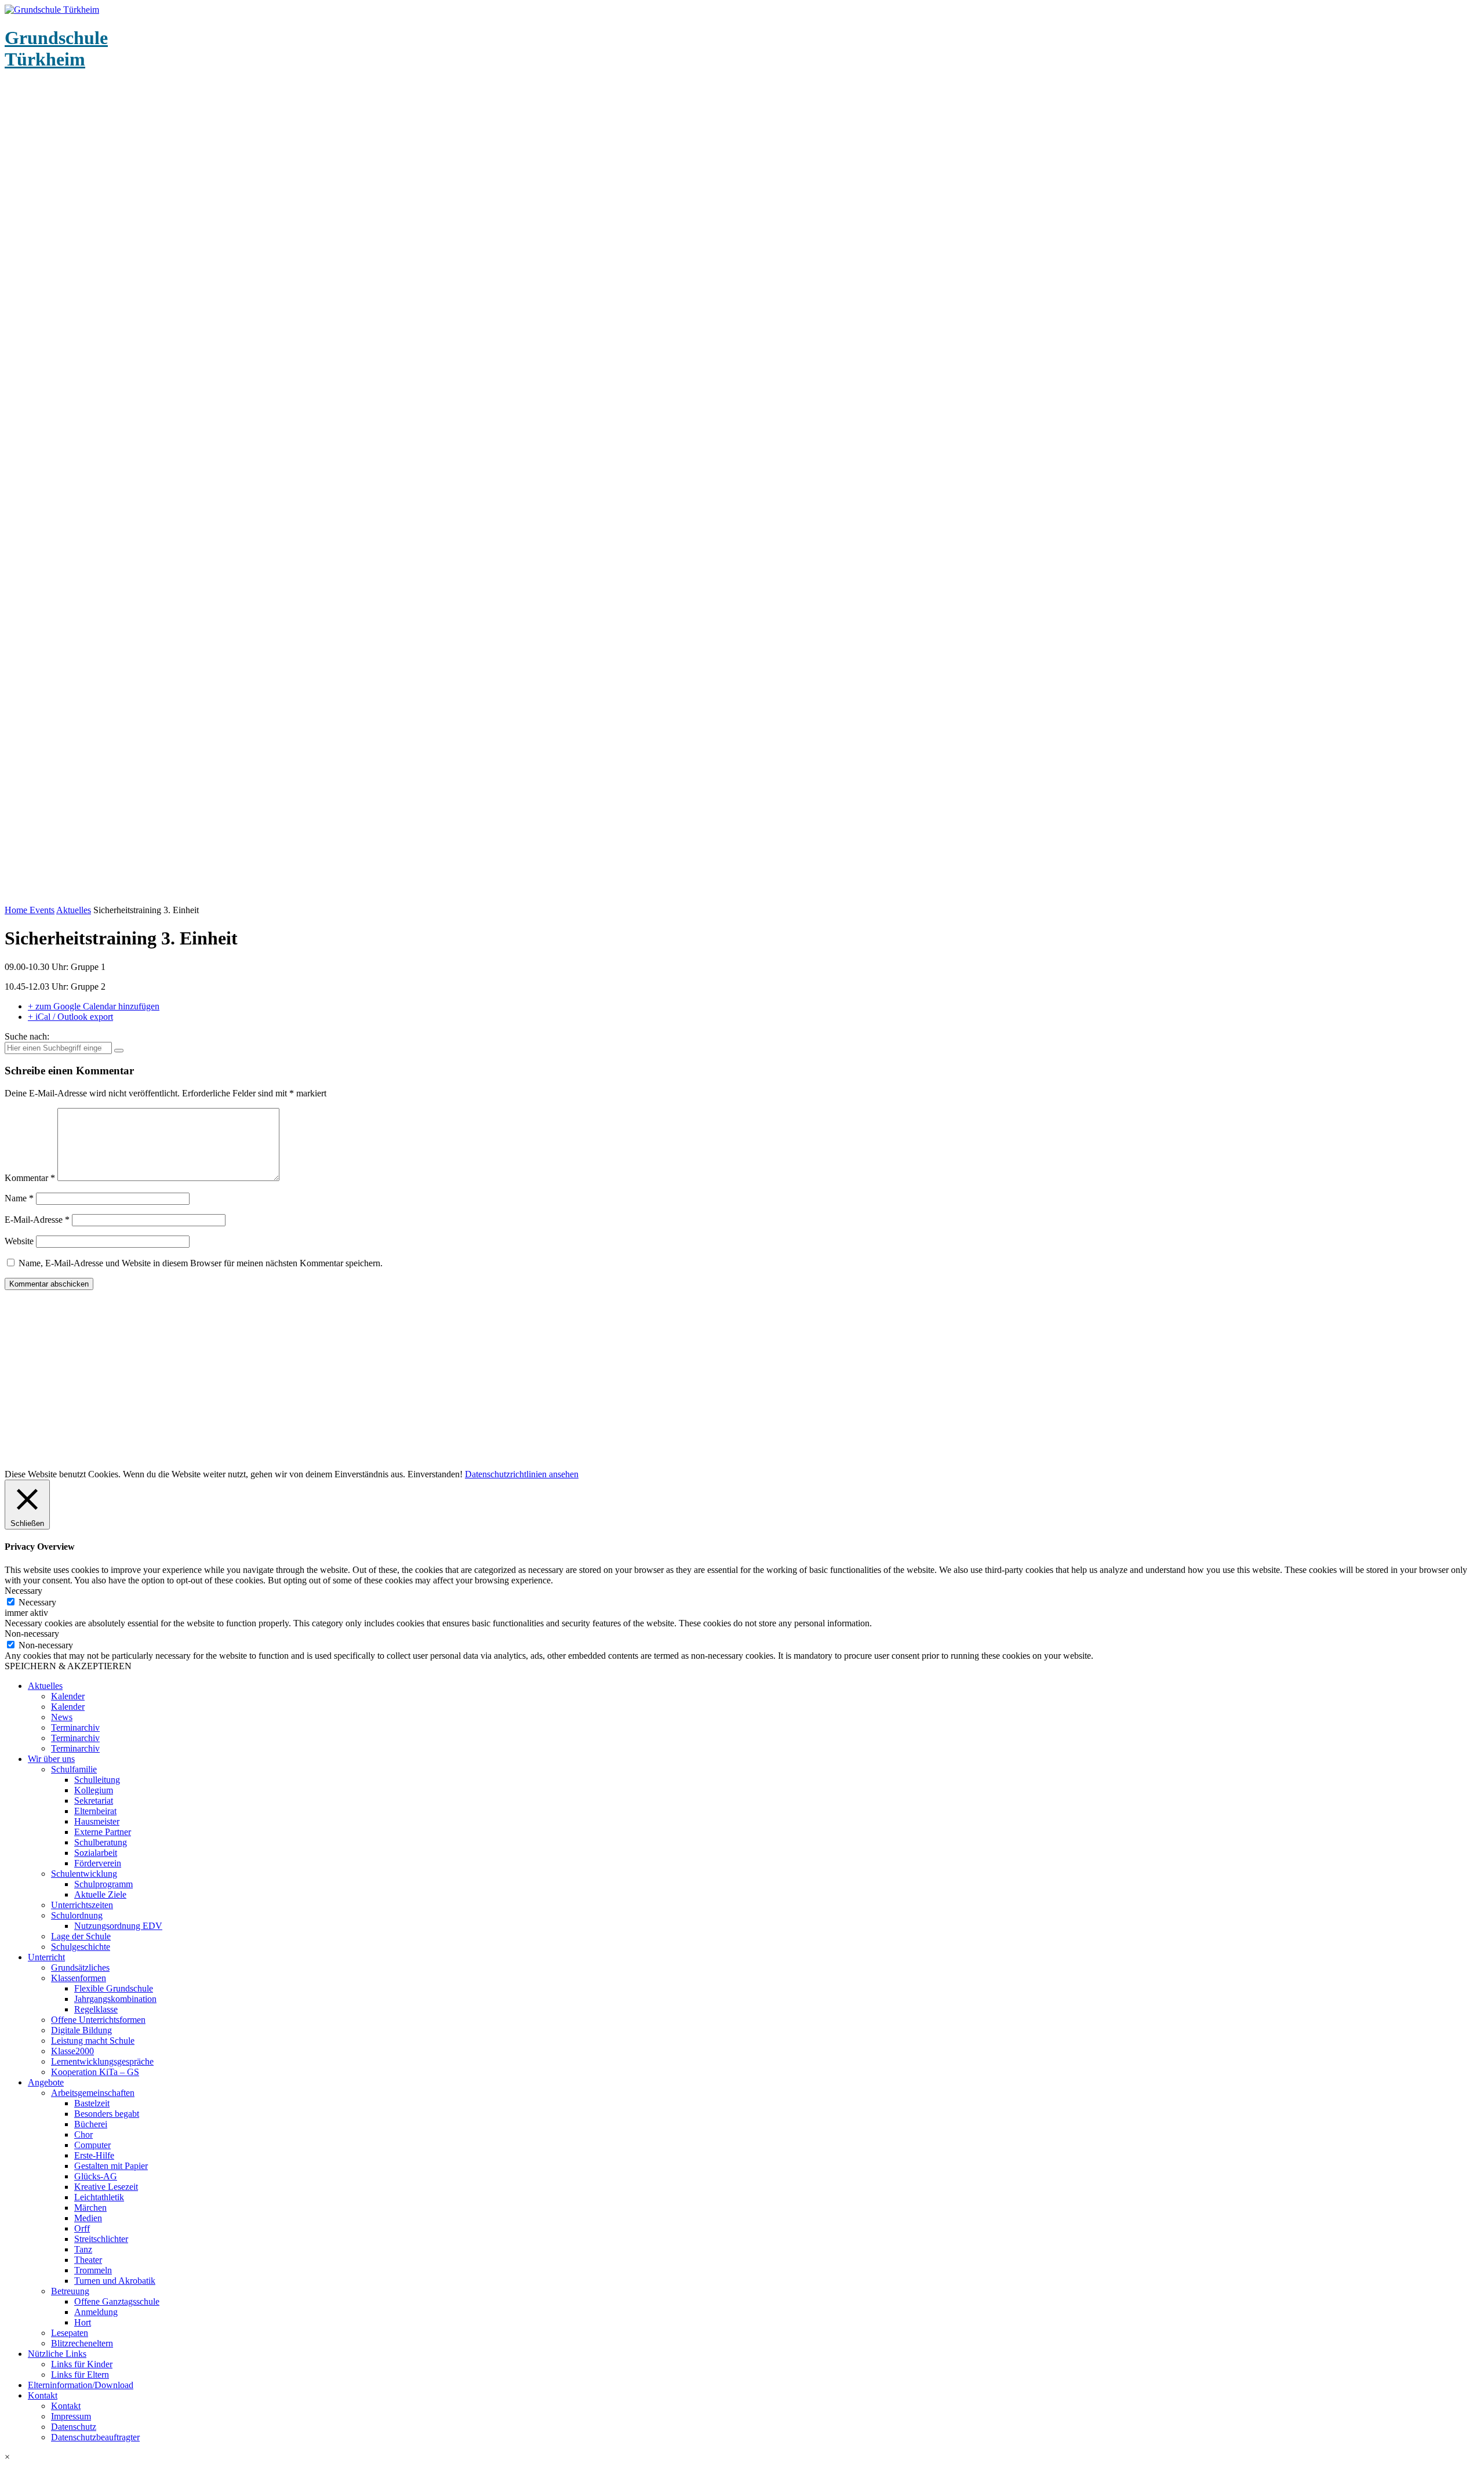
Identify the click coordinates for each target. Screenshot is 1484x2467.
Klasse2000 (72, 2051)
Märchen (90, 2208)
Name (19, 1198)
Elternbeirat (95, 1811)
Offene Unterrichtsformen (98, 2020)
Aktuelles (74, 910)
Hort (83, 2322)
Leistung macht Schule (93, 2041)
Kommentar (30, 1178)
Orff (82, 2228)
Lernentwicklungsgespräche (102, 2061)
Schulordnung (77, 1915)
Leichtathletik (99, 2197)
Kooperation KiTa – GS (95, 2072)
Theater (88, 2260)
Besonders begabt (107, 2114)
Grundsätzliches (80, 1968)
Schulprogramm (103, 1884)
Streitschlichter (101, 2239)
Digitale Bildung (81, 2030)
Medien (88, 2218)
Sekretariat (94, 1801)
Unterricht (46, 1957)
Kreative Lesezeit (106, 2187)
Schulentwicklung (84, 1874)
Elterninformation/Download (81, 2385)
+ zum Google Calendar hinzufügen (94, 1006)
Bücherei (91, 2124)
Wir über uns (51, 1759)
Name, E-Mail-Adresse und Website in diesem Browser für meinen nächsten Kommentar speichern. (201, 1263)
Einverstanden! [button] (435, 1474)
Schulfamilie (74, 1769)
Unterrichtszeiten (82, 1905)
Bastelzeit (92, 2103)
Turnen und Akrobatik (115, 2281)
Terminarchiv (75, 1727)
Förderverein (98, 1863)
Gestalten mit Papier (111, 2166)
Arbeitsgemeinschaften (93, 2093)
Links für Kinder (82, 2364)
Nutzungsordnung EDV (118, 1926)
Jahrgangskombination (115, 1999)
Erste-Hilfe (94, 2155)
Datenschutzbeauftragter (95, 2437)
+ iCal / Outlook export (70, 1017)
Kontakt (43, 2395)
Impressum (71, 2416)
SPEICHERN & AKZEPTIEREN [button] (68, 1666)
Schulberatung (101, 1842)
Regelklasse (96, 2009)
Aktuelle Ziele (100, 1894)
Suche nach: (27, 1036)
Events (42, 910)
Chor (83, 2134)
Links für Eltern (80, 2375)
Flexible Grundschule (114, 1988)
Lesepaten (70, 2333)
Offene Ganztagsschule (117, 2301)
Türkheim (56, 48)
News (62, 1717)
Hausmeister (97, 1821)
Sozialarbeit (96, 1853)
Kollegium (94, 1790)
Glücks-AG (96, 2176)
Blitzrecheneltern (82, 2343)
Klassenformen (79, 1978)
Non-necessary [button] (32, 1634)
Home (17, 910)
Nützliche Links (57, 2354)
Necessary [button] (23, 1591)
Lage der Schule (81, 1936)
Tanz (83, 2249)
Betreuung (70, 2291)
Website (19, 1241)
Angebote (46, 2082)
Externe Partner (103, 1832)
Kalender (68, 1696)
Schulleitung (97, 1780)
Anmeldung (96, 2312)
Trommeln (93, 2270)
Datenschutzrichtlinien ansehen (522, 1474)
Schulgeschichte (81, 1947)
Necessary (37, 1602)
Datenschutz (74, 2427)
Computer (92, 2145)
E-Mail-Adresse (37, 1220)
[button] (742, 2457)
